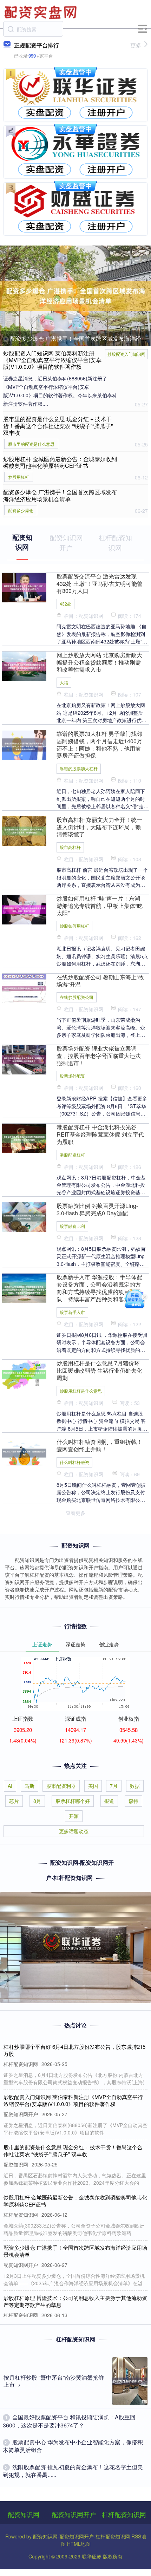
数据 (135, 1786)
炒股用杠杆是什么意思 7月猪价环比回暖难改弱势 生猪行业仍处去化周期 (99, 1370)
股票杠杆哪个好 (73, 1801)
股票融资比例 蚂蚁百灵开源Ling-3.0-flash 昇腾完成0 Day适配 (97, 1209)
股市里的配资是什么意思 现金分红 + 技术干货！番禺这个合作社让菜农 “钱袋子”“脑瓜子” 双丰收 (58, 426)
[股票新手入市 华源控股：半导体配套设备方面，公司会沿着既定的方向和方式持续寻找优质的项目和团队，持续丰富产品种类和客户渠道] (24, 1288)
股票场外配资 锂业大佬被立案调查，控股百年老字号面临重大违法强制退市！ (99, 1056)
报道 (109, 1801)
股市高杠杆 (70, 847)
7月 (114, 1786)
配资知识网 (24, 2514)
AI (10, 1786)
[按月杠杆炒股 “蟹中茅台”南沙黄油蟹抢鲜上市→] (130, 2381)
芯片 (14, 1801)
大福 (64, 682)
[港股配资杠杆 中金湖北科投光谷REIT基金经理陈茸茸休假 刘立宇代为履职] (24, 1138)
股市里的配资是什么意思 (31, 444)
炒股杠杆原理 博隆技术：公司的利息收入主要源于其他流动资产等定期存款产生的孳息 (75, 2301)
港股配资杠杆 (72, 1155)
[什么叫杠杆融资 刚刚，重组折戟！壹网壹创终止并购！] (24, 1452)
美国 (93, 1786)
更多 (136, 45)
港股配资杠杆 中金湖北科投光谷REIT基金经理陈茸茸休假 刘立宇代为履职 (100, 1134)
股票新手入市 (72, 1312)
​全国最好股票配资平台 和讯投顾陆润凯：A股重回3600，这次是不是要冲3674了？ (69, 2421)
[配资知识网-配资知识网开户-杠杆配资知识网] (41, 12)
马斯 (29, 1786)
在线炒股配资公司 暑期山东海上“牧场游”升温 (100, 981)
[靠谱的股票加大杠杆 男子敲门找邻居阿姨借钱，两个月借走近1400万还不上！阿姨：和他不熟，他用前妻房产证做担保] (24, 744)
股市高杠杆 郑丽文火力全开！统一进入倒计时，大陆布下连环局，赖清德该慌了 (99, 827)
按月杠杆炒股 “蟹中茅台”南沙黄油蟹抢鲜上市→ (54, 2381)
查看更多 (75, 1513)
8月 (37, 1801)
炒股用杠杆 (19, 477)
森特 (133, 1801)
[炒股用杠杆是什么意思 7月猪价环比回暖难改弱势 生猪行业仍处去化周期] (24, 1374)
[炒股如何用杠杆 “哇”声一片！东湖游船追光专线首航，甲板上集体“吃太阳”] (24, 909)
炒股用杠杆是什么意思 (81, 1391)
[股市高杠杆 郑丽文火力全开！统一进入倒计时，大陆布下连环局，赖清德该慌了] (24, 830)
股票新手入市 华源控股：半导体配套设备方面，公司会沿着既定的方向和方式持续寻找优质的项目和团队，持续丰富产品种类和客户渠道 (99, 1288)
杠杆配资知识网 (124, 2514)
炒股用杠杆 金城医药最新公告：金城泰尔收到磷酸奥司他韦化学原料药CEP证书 (60, 462)
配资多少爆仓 (21, 510)
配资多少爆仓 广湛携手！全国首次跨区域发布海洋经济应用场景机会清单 (60, 495)
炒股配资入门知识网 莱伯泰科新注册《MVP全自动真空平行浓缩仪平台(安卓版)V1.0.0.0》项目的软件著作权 (52, 360)
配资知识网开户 (74, 2514)
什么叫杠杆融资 (74, 1462)
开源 (74, 1816)
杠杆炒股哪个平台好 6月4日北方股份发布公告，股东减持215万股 (74, 2050)
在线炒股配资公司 (77, 997)
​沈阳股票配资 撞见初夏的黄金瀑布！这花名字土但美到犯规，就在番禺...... (73, 2471)
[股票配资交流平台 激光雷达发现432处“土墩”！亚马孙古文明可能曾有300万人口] (24, 587)
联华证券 (92, 2556)
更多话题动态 (74, 1831)
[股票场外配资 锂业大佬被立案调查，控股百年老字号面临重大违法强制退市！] (24, 1059)
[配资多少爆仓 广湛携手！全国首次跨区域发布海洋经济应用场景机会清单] (75, 296)
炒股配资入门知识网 (126, 354)
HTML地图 (79, 2544)
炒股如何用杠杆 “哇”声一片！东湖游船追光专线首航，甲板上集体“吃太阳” (100, 906)
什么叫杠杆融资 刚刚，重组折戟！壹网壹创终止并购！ (99, 1445)
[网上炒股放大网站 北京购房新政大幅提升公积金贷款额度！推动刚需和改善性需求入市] (24, 665)
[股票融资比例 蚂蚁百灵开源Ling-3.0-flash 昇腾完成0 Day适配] (24, 1216)
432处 (65, 604)
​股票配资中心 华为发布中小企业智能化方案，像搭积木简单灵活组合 (73, 2446)
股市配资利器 (61, 1786)
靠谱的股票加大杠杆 (79, 768)
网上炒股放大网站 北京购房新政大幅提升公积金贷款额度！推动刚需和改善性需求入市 (99, 662)
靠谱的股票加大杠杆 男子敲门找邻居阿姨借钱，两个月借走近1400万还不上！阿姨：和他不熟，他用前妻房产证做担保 (99, 745)
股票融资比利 (72, 1226)
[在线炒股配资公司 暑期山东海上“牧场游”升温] (24, 987)
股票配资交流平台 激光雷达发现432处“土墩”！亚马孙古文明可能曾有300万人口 (100, 584)
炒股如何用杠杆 (74, 926)
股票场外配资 (72, 1076)
